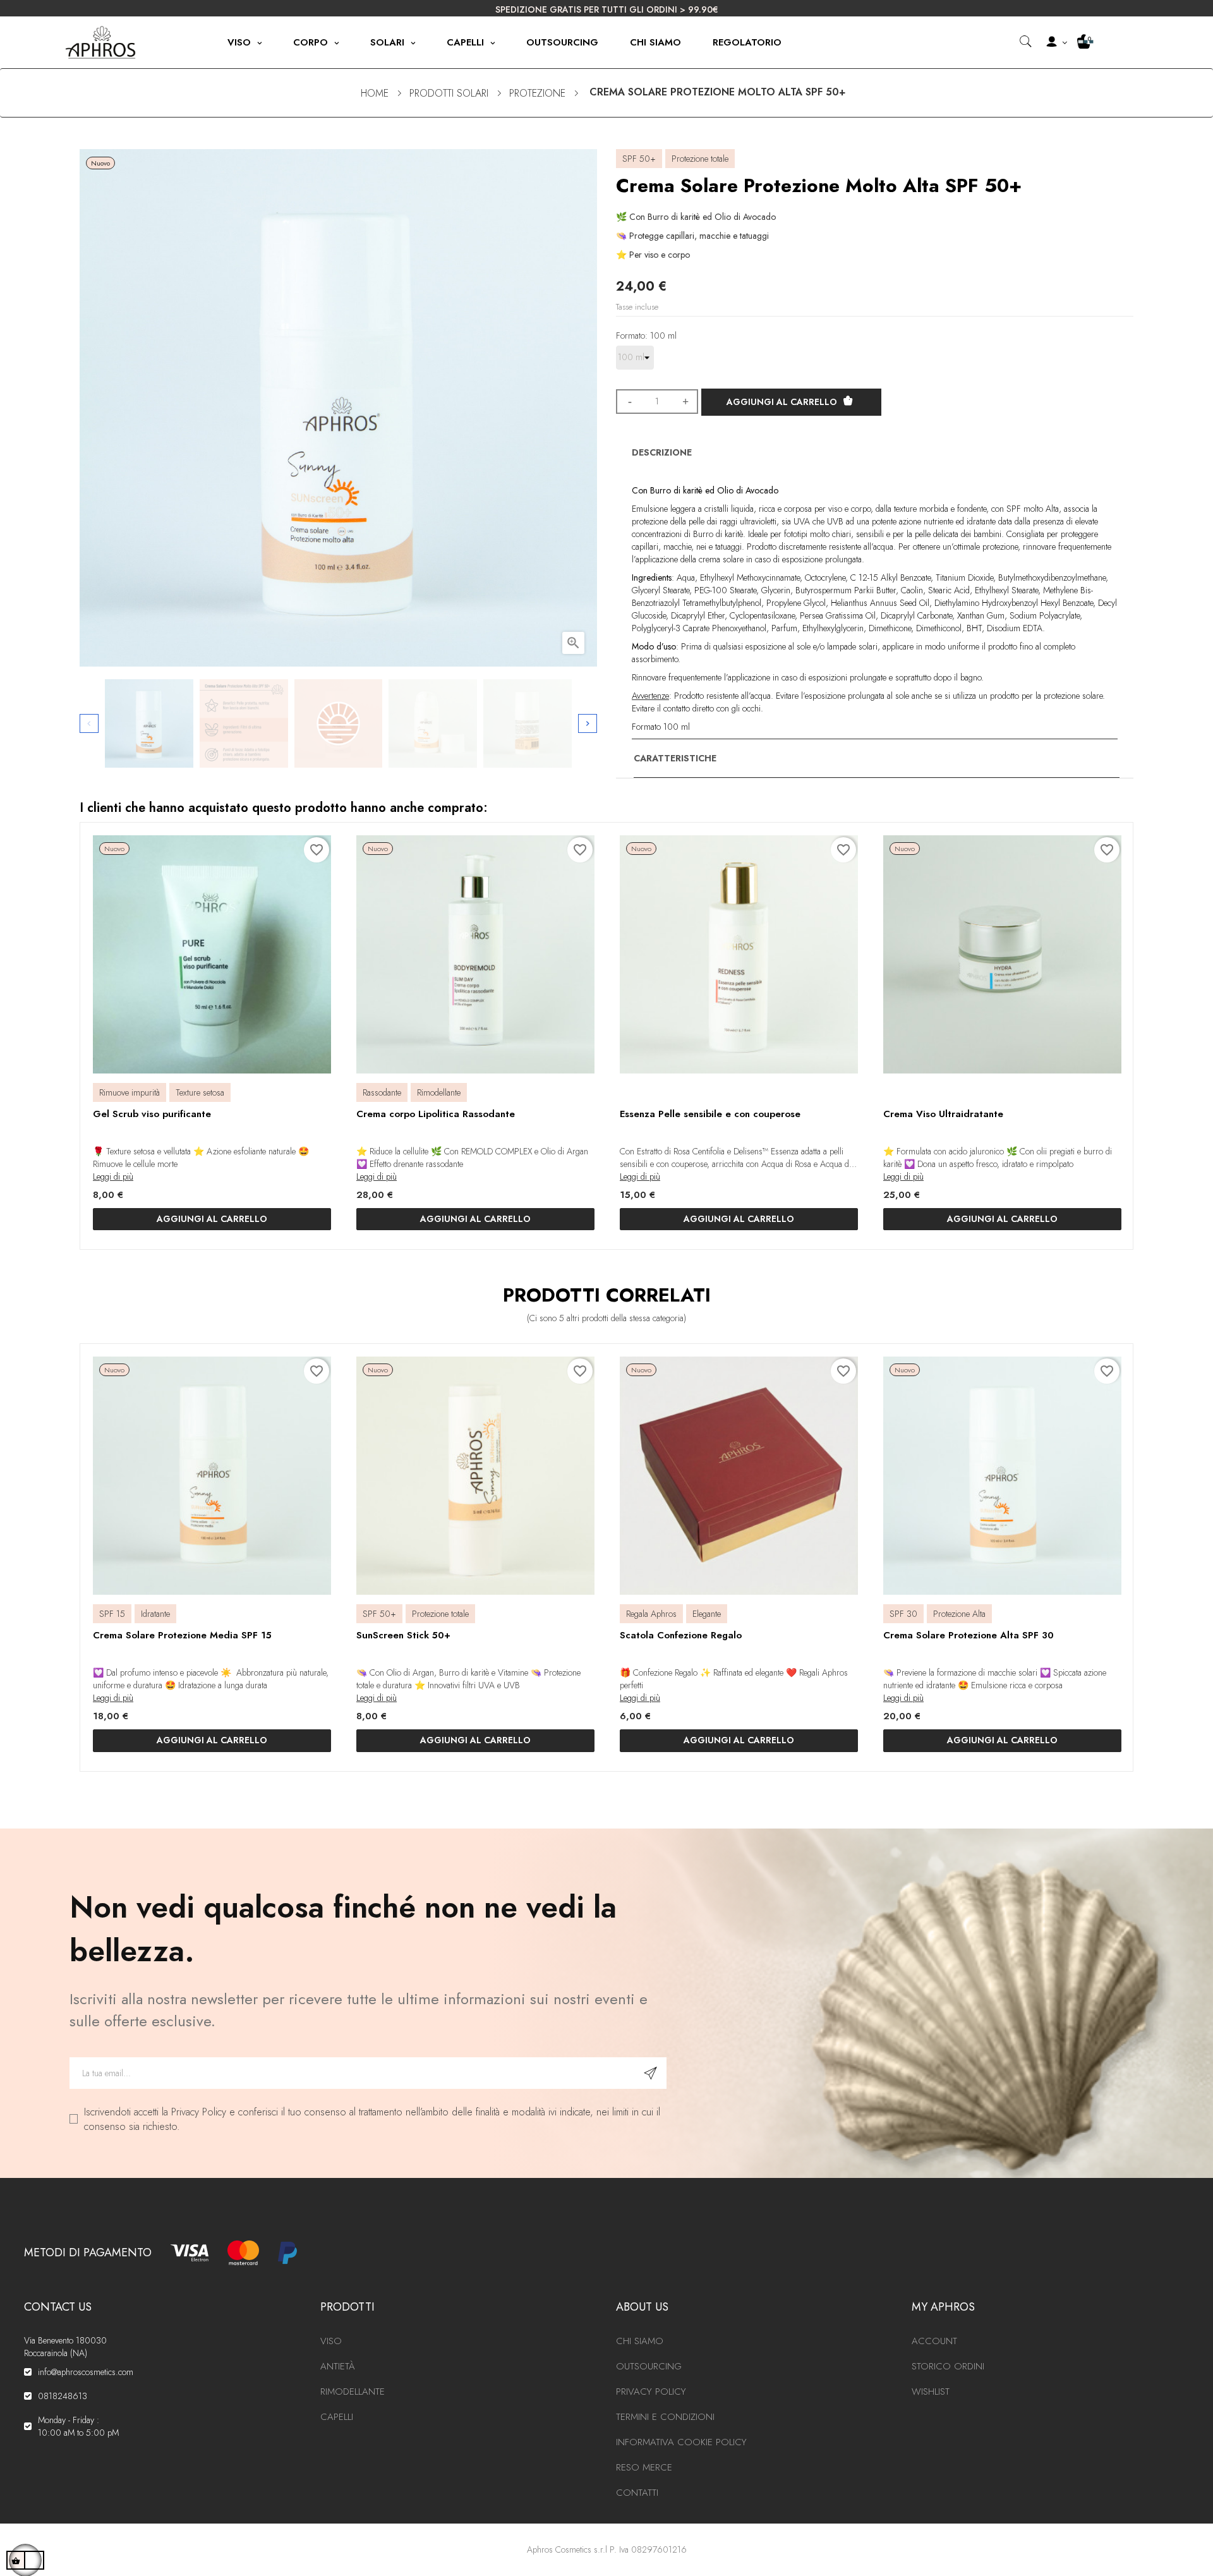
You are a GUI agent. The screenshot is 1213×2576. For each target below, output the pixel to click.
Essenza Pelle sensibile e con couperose (710, 1114)
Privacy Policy (651, 2392)
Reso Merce (644, 2467)
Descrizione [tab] (662, 452)
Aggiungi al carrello (782, 402)
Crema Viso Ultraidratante (943, 1114)
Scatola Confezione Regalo (681, 1635)
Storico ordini (948, 2366)
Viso (331, 2341)
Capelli (337, 2417)
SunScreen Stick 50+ (403, 1635)
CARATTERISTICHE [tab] (675, 758)
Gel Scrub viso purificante (152, 1114)
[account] (1055, 43)
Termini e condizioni (665, 2417)
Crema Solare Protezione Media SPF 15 (182, 1635)
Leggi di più (113, 1176)
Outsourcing (649, 2366)
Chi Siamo (640, 2341)
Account (934, 2341)
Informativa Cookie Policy (681, 2442)
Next (588, 723)
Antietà (338, 2366)
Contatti (637, 2493)
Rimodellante (353, 2392)
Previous (89, 723)
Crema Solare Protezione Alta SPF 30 (969, 1635)
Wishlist (931, 2392)
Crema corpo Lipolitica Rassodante (436, 1114)
